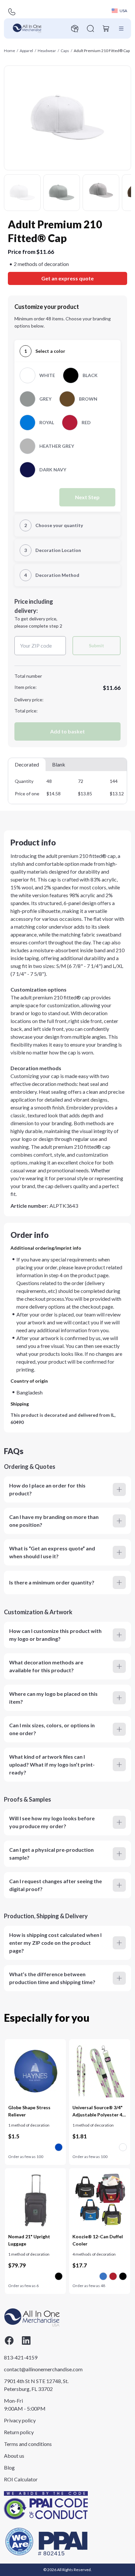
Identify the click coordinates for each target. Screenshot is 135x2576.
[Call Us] (12, 12)
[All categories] (121, 28)
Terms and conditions (28, 2444)
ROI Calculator (21, 2479)
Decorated (27, 764)
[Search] (90, 28)
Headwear (47, 51)
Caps (65, 51)
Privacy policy (20, 2420)
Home (10, 51)
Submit (96, 645)
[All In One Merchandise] (27, 28)
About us (14, 2456)
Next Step (87, 497)
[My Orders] (75, 28)
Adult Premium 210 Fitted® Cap (102, 51)
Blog (9, 2467)
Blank (59, 764)
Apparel (26, 51)
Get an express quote (67, 278)
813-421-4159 (21, 2357)
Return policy (19, 2432)
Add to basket (67, 731)
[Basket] (106, 28)
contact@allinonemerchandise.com (37, 2369)
